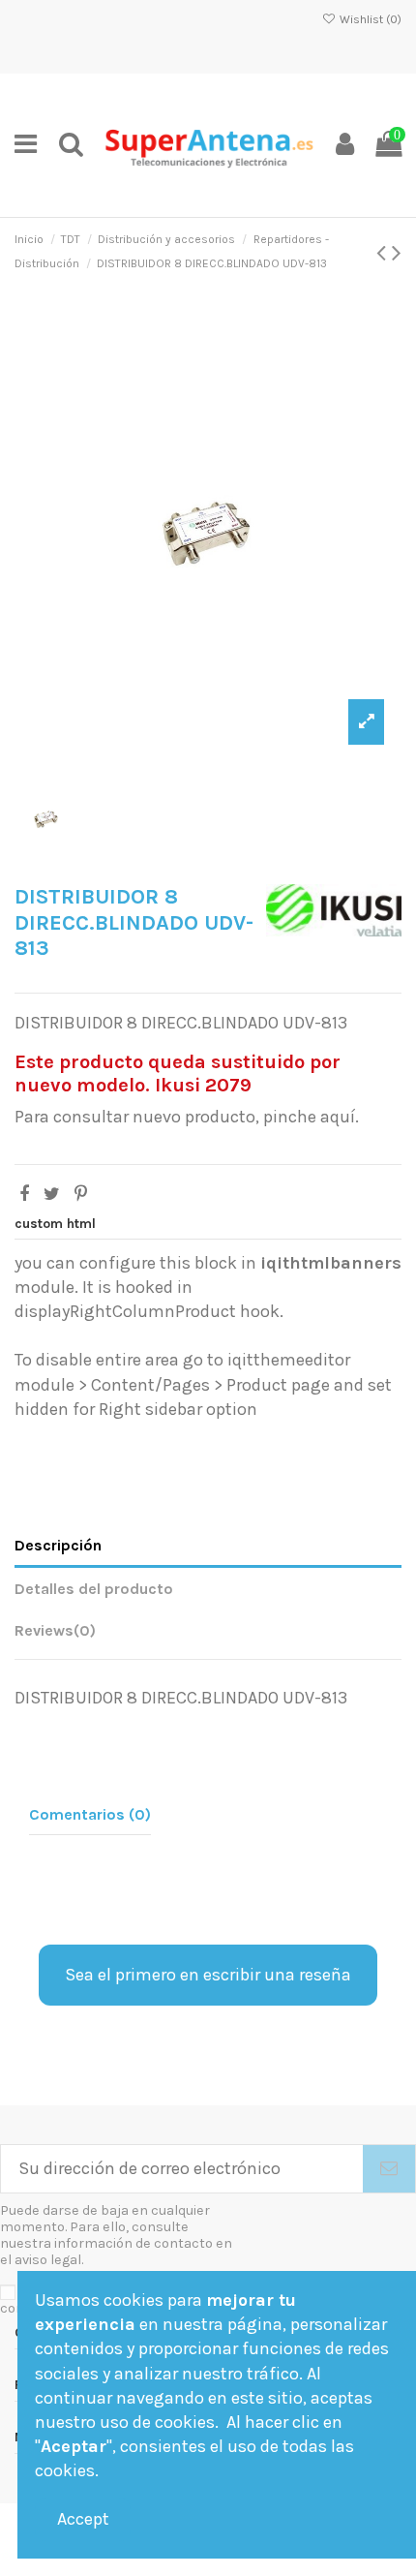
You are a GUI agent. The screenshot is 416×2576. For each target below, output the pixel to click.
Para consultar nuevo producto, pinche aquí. (187, 1117)
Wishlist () (369, 19)
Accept (83, 2519)
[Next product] (397, 253)
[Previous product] (384, 253)
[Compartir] (24, 1194)
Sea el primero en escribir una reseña (208, 1975)
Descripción (58, 1545)
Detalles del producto (94, 1589)
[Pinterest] (81, 1194)
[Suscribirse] (389, 2169)
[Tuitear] (52, 1194)
